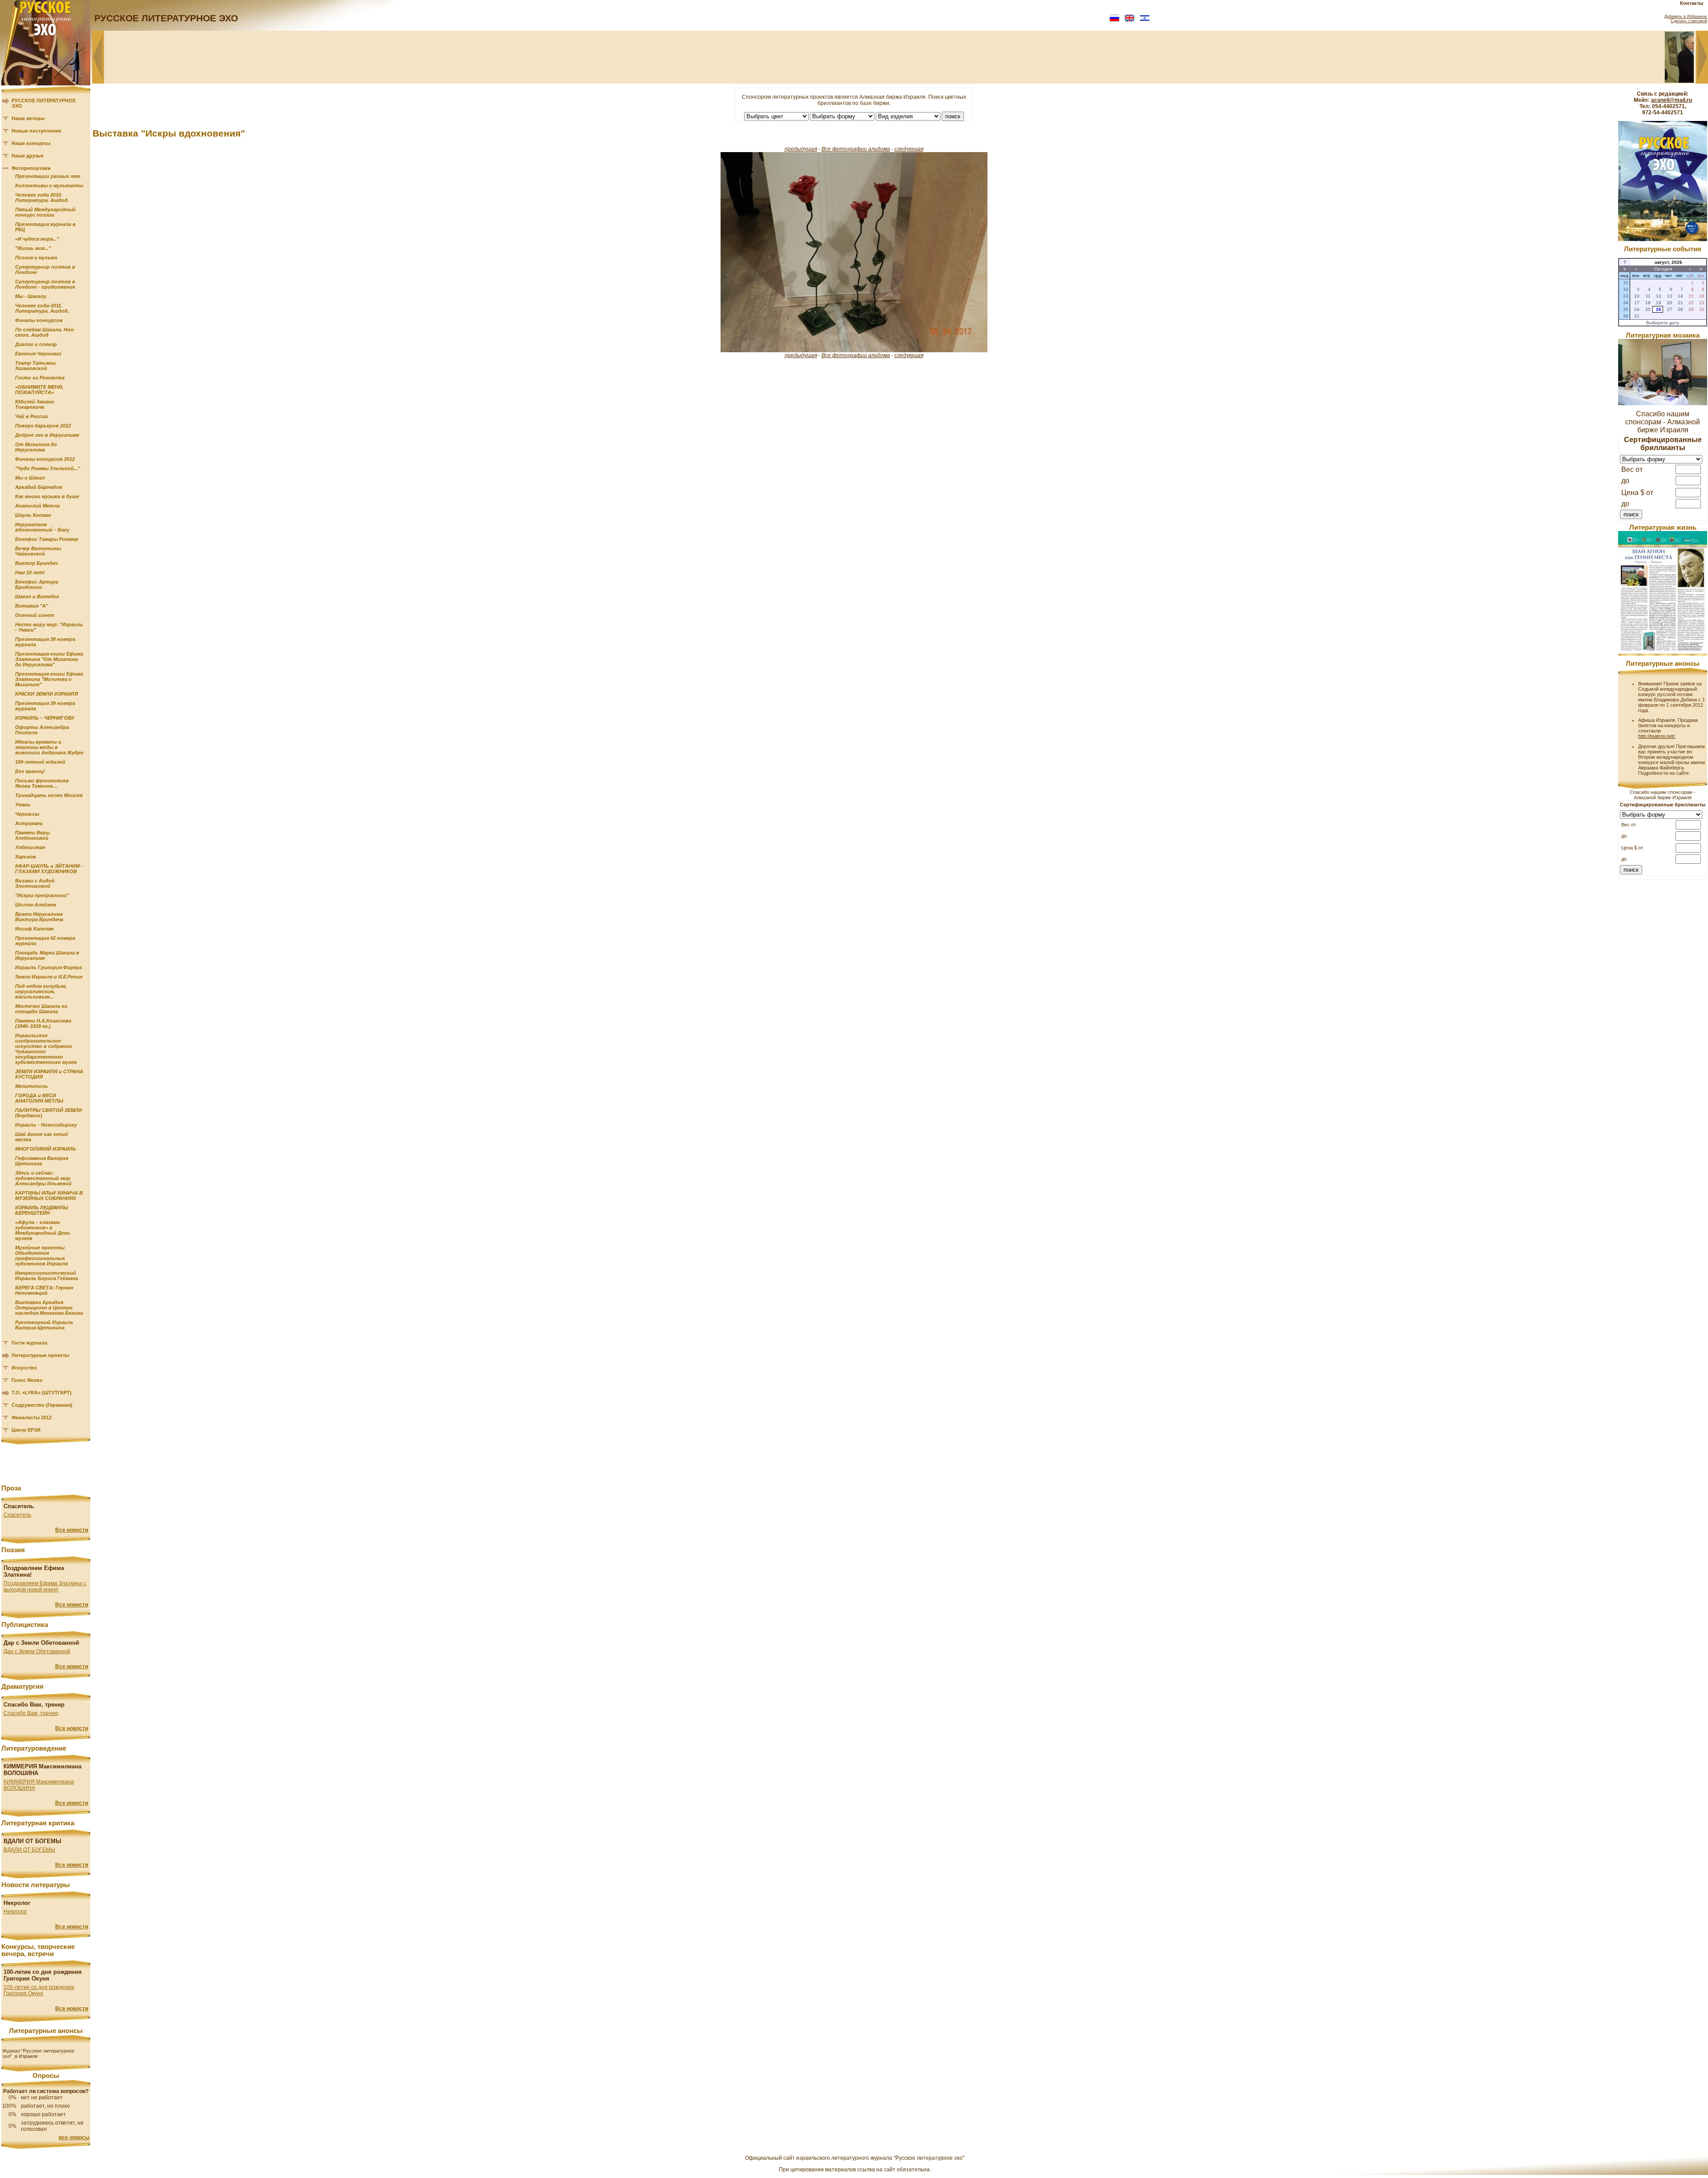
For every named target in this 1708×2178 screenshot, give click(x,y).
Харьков (26, 857)
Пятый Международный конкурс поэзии (45, 212)
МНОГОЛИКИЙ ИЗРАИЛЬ (46, 1149)
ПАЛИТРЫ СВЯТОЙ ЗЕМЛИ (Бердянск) (48, 1113)
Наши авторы (28, 118)
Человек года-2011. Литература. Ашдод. (42, 308)
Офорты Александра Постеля (42, 730)
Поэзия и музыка (36, 258)
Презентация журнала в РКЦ (45, 227)
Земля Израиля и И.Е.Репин (49, 977)
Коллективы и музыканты (49, 185)
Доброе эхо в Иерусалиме (47, 435)
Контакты (1692, 3)
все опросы (74, 2138)
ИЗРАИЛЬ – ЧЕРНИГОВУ (45, 718)
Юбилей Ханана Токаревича (34, 404)
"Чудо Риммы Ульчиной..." (48, 468)
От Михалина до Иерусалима (36, 447)
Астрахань (29, 823)
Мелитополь (32, 1086)
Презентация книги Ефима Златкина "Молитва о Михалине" (49, 679)
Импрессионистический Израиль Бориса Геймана (46, 1276)
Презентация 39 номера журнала (45, 706)
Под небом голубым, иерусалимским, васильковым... (41, 991)
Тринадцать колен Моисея (49, 795)
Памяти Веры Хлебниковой (32, 835)
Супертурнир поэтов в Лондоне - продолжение (45, 284)
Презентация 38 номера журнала (45, 642)
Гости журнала (29, 1343)
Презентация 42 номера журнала (45, 941)
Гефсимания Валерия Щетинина (42, 1161)
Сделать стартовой (1689, 21)
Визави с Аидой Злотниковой (35, 883)
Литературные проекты (40, 1355)
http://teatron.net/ (1657, 736)
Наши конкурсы (31, 143)
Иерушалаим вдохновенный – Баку (42, 527)
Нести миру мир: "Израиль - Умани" (49, 627)
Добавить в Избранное (1686, 16)
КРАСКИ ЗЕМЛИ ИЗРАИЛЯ (46, 694)
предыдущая (801, 149)
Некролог (15, 1912)
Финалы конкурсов (39, 320)
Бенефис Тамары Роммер (47, 539)
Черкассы (27, 814)
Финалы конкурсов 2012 (45, 459)
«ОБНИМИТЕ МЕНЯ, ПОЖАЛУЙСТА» (39, 390)
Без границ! (30, 771)
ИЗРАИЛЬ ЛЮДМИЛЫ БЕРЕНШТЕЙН (42, 1210)
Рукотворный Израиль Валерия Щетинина (44, 1325)
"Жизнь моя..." (33, 248)
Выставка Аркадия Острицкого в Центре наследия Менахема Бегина (49, 1308)
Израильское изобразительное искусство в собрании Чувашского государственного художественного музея (46, 1049)
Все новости (72, 1530)
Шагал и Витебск (37, 596)
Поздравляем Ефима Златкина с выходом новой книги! (45, 1586)
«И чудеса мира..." (37, 239)
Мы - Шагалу (31, 296)
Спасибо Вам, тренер (31, 1713)
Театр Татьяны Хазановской (35, 366)
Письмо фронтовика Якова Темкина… (42, 783)
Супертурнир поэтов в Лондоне (45, 270)
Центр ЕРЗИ (26, 1430)
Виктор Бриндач (36, 563)
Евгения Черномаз (38, 354)
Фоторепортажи (31, 168)
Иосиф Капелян (34, 929)
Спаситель (17, 1515)
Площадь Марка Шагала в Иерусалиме (47, 955)
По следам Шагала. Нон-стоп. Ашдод (45, 332)
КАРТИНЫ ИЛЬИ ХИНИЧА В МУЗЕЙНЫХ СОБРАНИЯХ (49, 1196)
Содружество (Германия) (42, 1405)
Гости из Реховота (40, 378)
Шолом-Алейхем (36, 905)
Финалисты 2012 (32, 1417)
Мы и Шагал (30, 478)
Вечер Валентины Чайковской (38, 551)
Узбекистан (30, 847)
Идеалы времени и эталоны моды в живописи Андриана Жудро (49, 747)
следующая (909, 149)
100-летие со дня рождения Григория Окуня (39, 1990)
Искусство (24, 1368)
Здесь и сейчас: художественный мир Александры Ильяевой (43, 1178)
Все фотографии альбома (856, 149)
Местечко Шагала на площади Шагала (41, 1009)
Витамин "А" (32, 606)
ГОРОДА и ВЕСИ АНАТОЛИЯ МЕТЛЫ (39, 1098)
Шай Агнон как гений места (42, 1137)
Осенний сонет (35, 615)
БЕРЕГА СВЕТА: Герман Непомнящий (44, 1290)
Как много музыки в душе (47, 496)
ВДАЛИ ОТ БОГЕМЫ (29, 1850)
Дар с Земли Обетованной (37, 1651)
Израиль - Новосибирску (46, 1125)
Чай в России (32, 416)
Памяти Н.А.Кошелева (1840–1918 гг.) (43, 1023)
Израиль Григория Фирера (48, 967)
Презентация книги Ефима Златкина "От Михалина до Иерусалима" (49, 659)
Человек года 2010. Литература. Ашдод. (42, 197)
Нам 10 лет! (30, 572)
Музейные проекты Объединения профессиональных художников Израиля (41, 1256)
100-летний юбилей (40, 762)
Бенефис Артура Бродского (37, 584)
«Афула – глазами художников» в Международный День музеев (43, 1230)
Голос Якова (27, 1380)
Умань (23, 805)
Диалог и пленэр (36, 344)
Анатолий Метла (37, 506)
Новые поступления (36, 131)
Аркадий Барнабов (39, 487)
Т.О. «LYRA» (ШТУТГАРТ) (42, 1393)
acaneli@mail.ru (1672, 100)
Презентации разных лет (48, 176)
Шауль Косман (33, 515)
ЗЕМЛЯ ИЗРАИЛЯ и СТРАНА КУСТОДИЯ (49, 1074)
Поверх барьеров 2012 (43, 426)
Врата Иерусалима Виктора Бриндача (39, 917)
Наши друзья (27, 156)
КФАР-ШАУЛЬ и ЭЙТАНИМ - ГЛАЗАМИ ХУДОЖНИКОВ (49, 869)
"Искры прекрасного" (42, 895)
